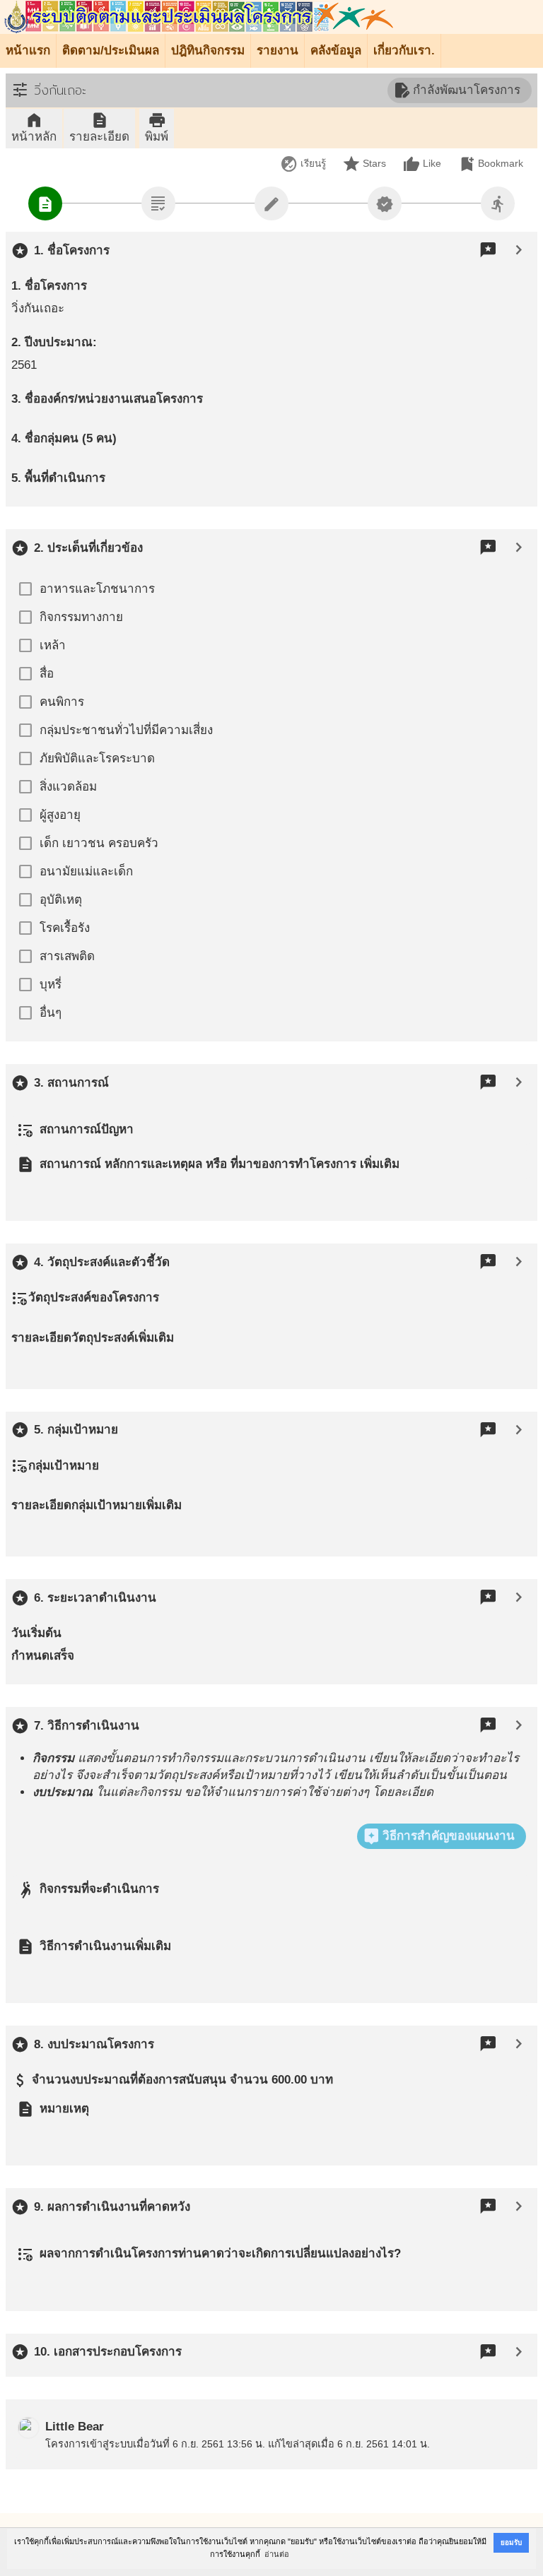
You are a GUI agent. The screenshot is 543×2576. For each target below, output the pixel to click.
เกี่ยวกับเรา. (404, 51)
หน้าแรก (28, 51)
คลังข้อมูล (336, 51)
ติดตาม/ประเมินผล (111, 51)
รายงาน (278, 51)
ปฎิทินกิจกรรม (208, 51)
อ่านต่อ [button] (277, 2554)
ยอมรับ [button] (511, 2542)
